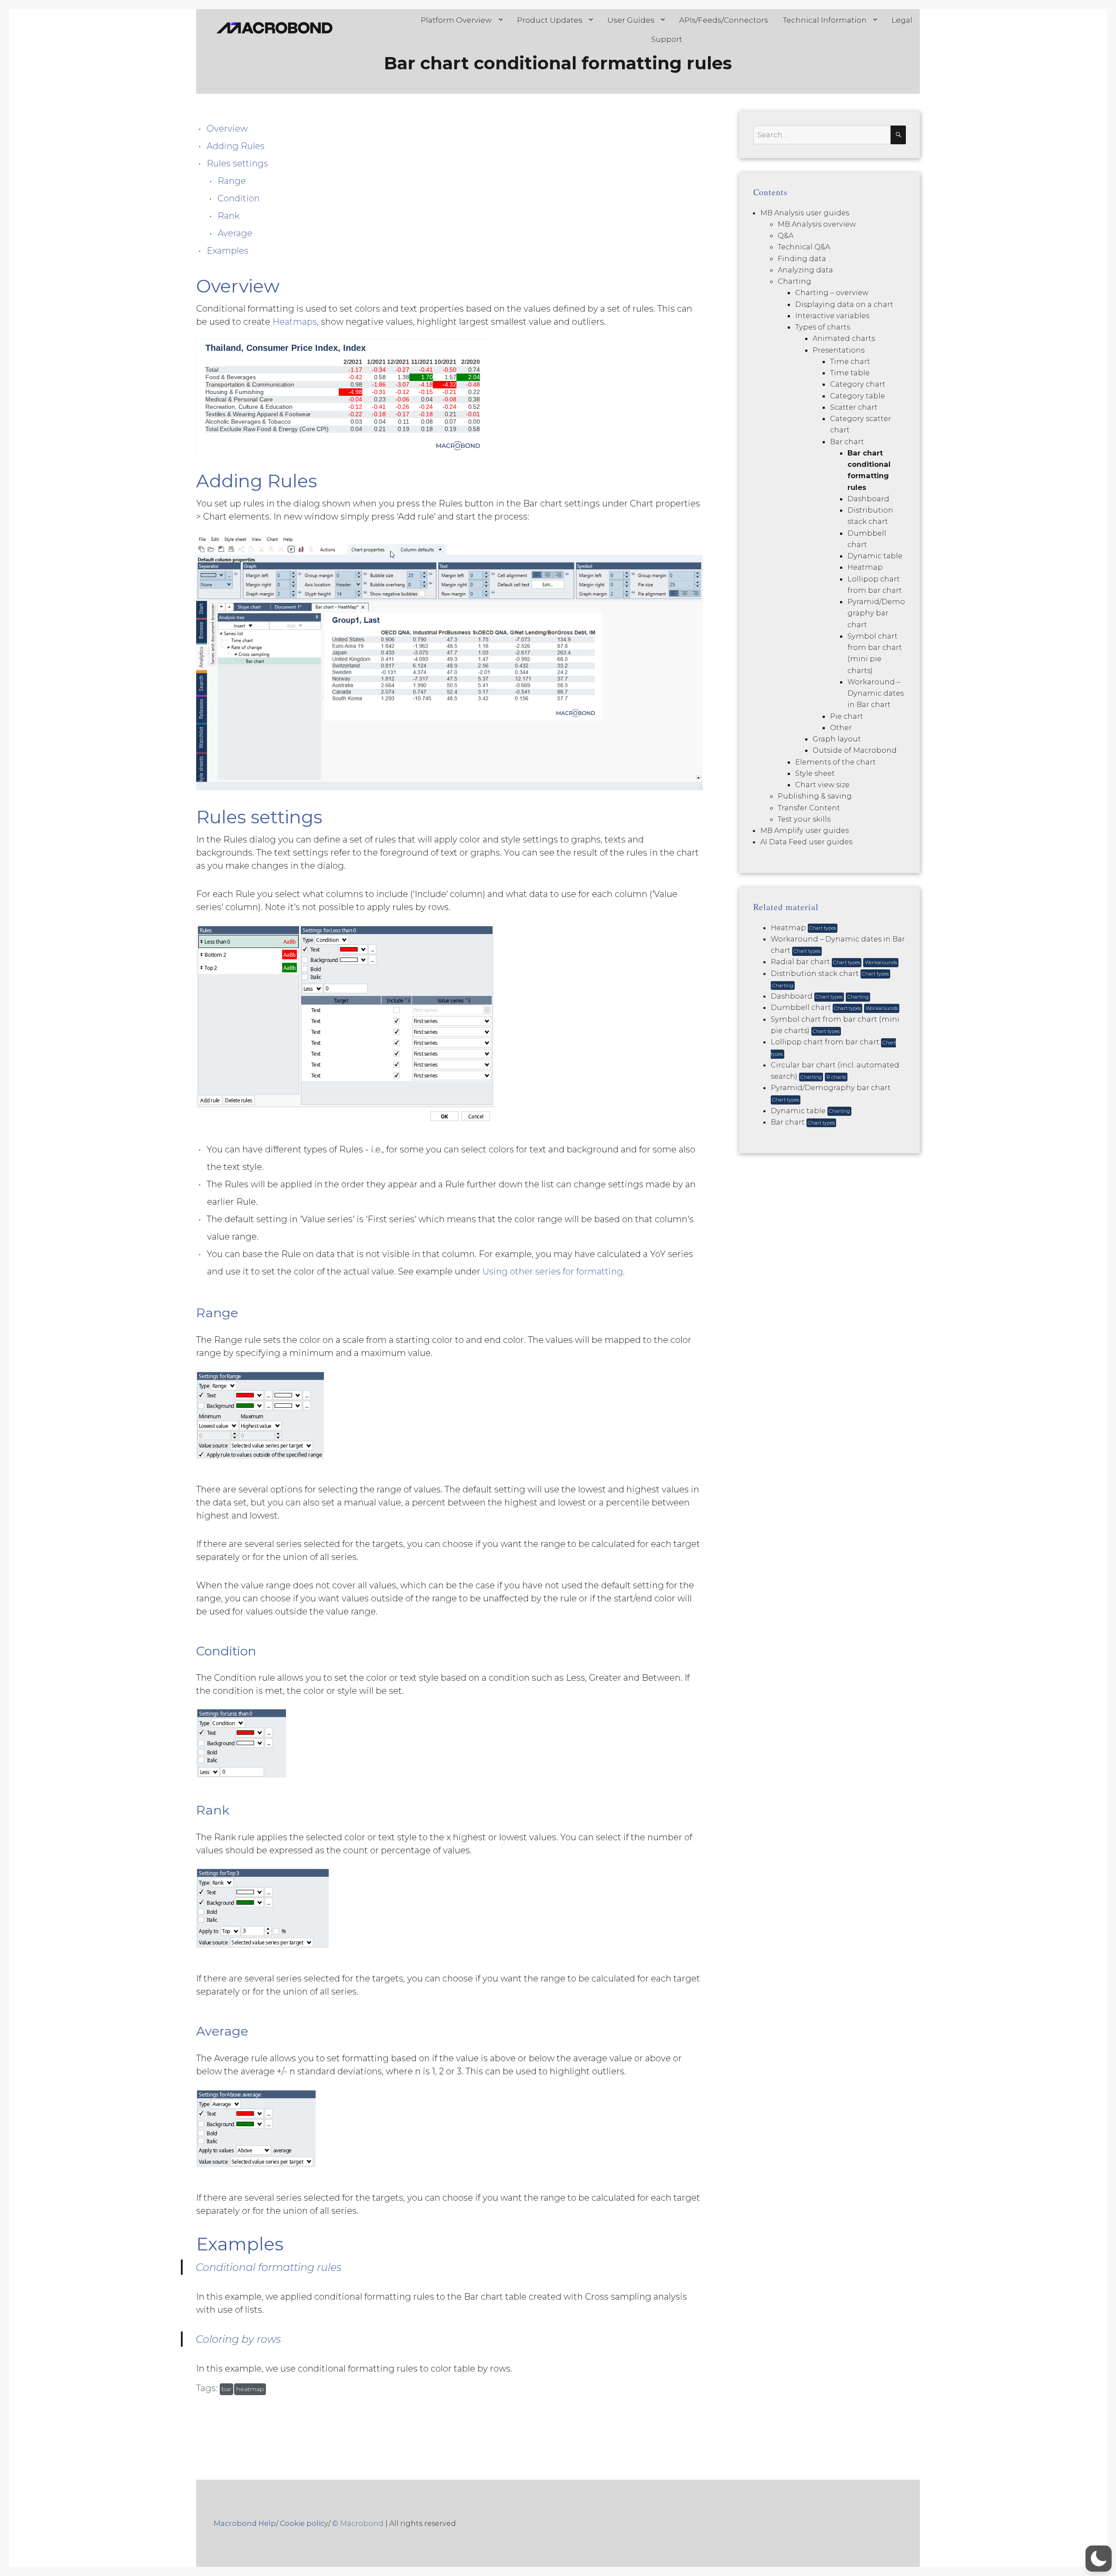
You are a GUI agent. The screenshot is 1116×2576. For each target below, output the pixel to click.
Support (667, 39)
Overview (227, 129)
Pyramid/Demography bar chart (876, 613)
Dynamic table (875, 556)
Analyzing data (805, 270)
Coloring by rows (238, 2339)
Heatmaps (295, 322)
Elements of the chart (835, 762)
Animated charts (844, 338)
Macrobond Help (245, 2523)
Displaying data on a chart (844, 304)
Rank (228, 216)
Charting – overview (832, 292)
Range (232, 181)
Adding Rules (236, 146)
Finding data (802, 258)
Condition (239, 198)
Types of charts (823, 327)
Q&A (786, 235)
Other (841, 727)
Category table (857, 396)
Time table (850, 373)
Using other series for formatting (553, 1271)
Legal (902, 20)
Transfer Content (809, 808)
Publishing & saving (815, 796)
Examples (228, 251)
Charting (794, 281)
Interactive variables (832, 316)
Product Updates (550, 20)
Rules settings (237, 163)
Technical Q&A (804, 247)
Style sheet (815, 773)
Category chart (858, 384)
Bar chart (847, 442)
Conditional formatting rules (269, 2267)
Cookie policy (304, 2523)
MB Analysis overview (817, 224)
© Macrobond (358, 2523)
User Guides (631, 20)
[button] (1099, 2559)
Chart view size (822, 785)
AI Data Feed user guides (806, 842)
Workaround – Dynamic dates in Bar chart (876, 693)
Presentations (839, 350)
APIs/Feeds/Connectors (724, 20)
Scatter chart (854, 407)
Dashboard (868, 499)
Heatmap (865, 567)
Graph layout (837, 739)
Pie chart (847, 716)
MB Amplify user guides (805, 830)
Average (235, 233)
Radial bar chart (834, 962)
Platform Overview (456, 20)
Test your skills (804, 819)
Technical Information (825, 20)
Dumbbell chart (834, 1007)
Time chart (850, 361)
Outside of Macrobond (855, 750)
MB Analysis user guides (805, 213)
